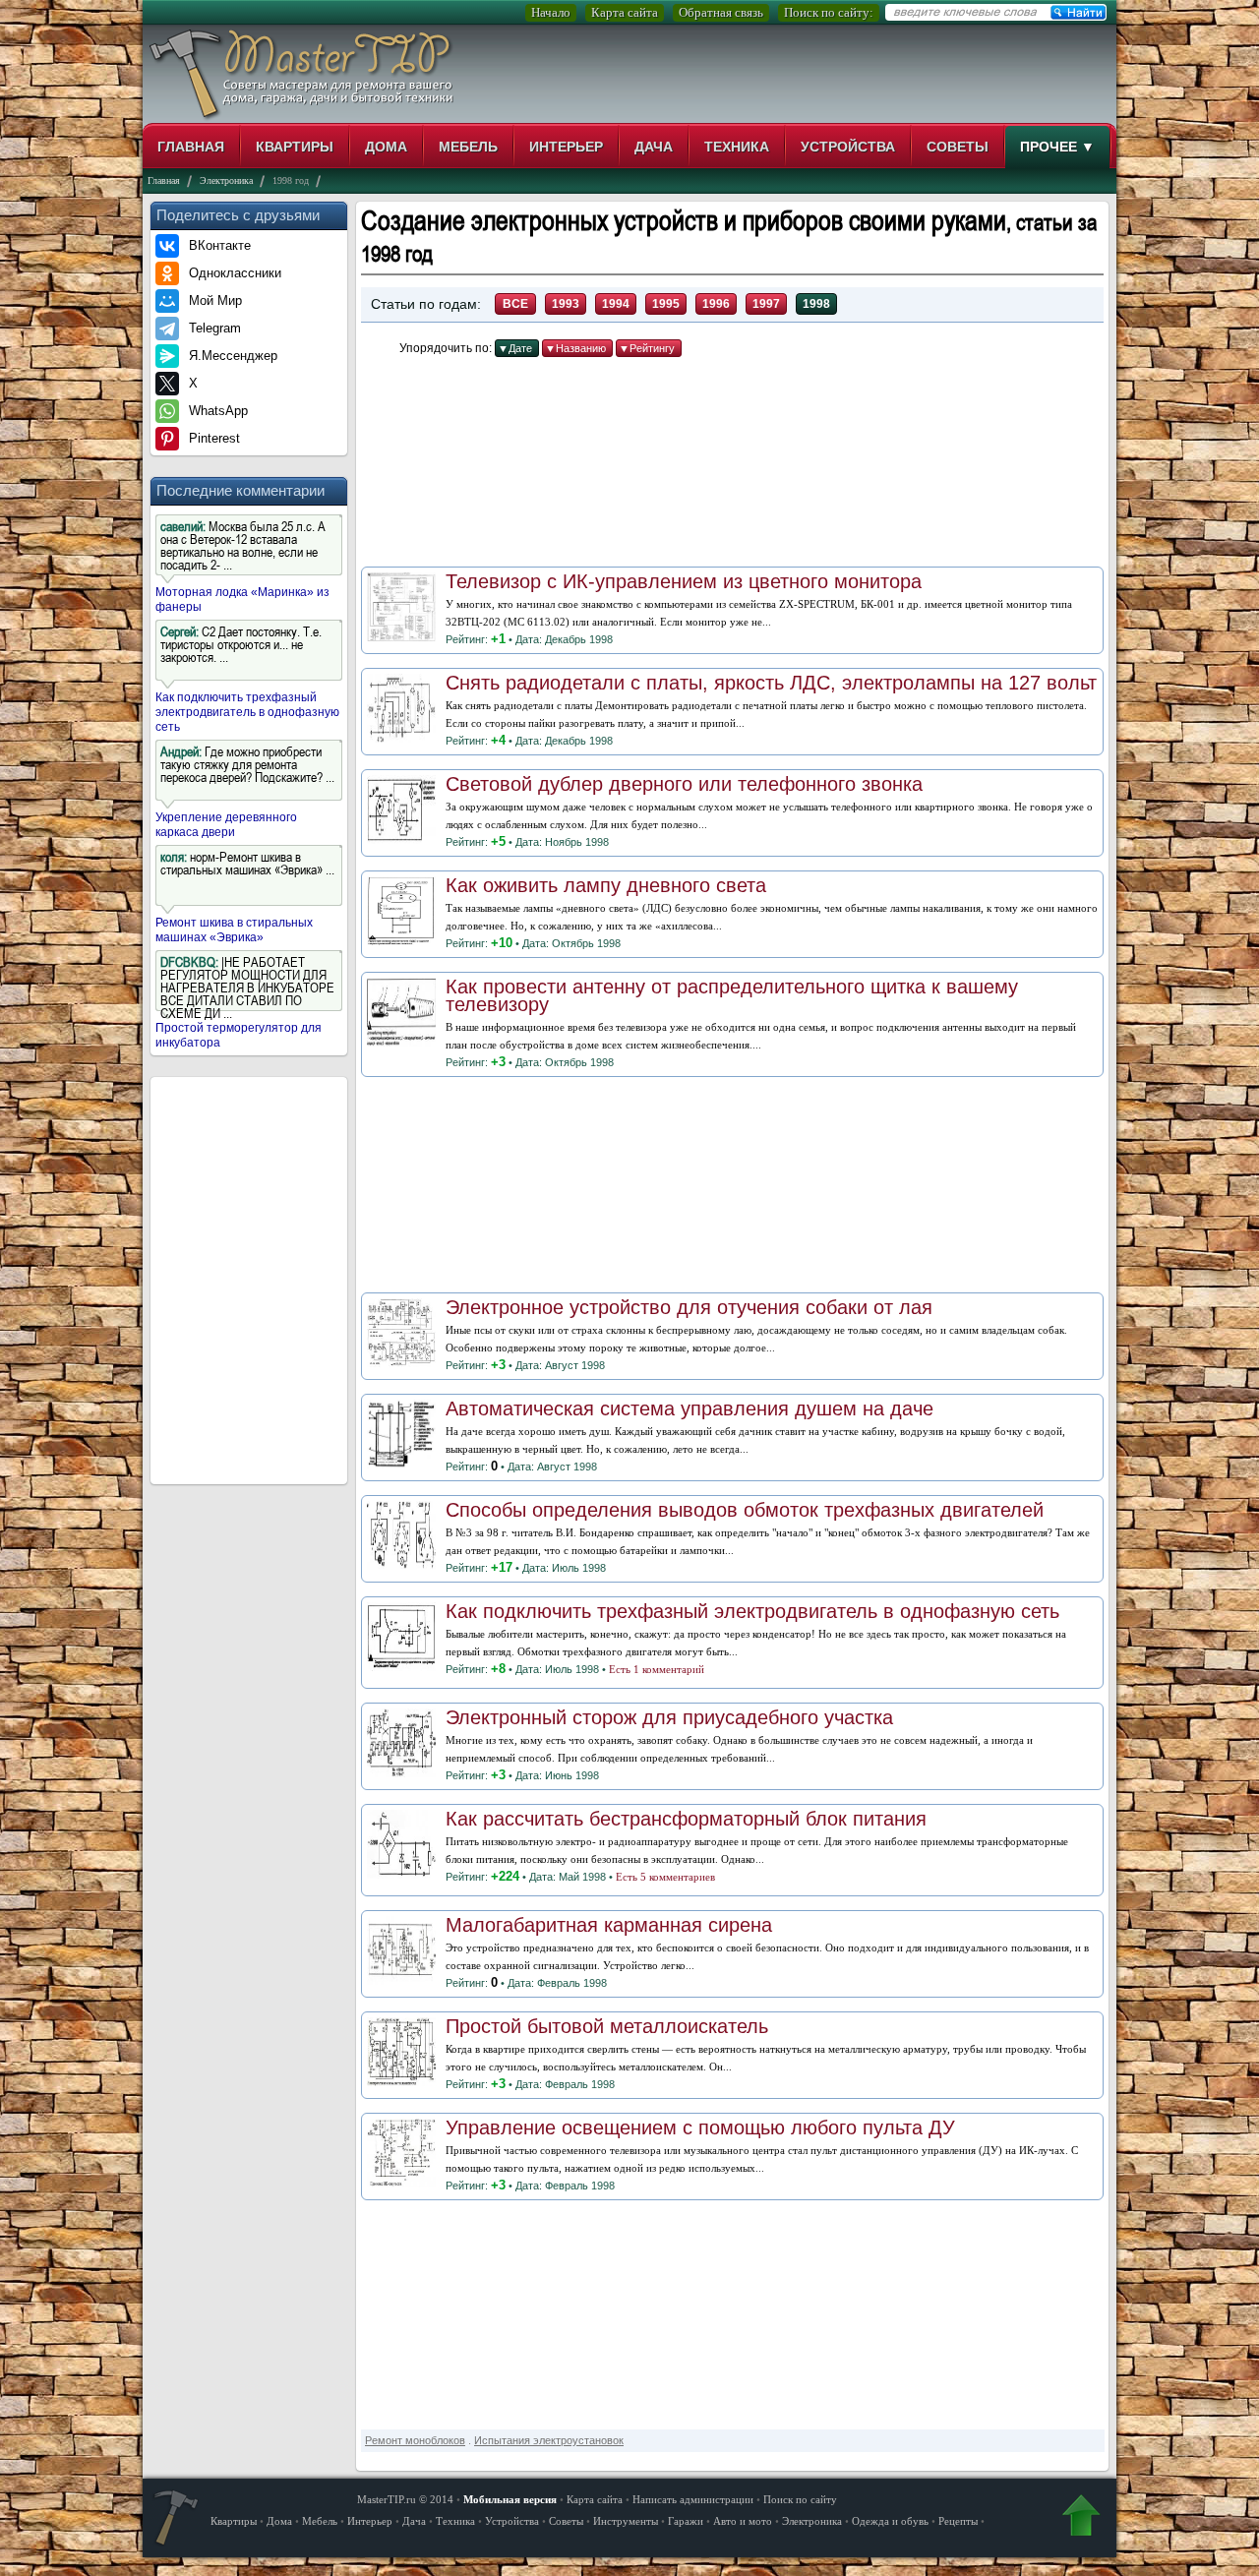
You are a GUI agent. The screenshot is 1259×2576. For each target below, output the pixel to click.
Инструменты (626, 2521)
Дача (654, 147)
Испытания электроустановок (549, 2440)
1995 (666, 304)
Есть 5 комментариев (665, 1877)
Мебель (468, 147)
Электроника (812, 2521)
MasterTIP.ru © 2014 (405, 2499)
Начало (551, 12)
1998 (816, 304)
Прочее (1057, 147)
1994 (616, 304)
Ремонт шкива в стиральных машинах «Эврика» (234, 930)
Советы (958, 147)
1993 (566, 304)
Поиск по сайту (800, 2499)
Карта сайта (625, 12)
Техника (737, 147)
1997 (766, 304)
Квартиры (295, 147)
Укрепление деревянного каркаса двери (226, 825)
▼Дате (515, 348)
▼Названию (575, 348)
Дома (386, 147)
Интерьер (566, 147)
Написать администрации (693, 2499)
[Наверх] (1081, 2519)
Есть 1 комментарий (657, 1669)
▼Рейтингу (647, 348)
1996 (716, 304)
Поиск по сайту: (829, 12)
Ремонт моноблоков (415, 2440)
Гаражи (686, 2521)
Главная (191, 147)
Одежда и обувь (890, 2521)
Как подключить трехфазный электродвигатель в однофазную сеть (247, 712)
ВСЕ (515, 304)
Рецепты (958, 2521)
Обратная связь (721, 12)
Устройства (848, 147)
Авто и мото (743, 2521)
